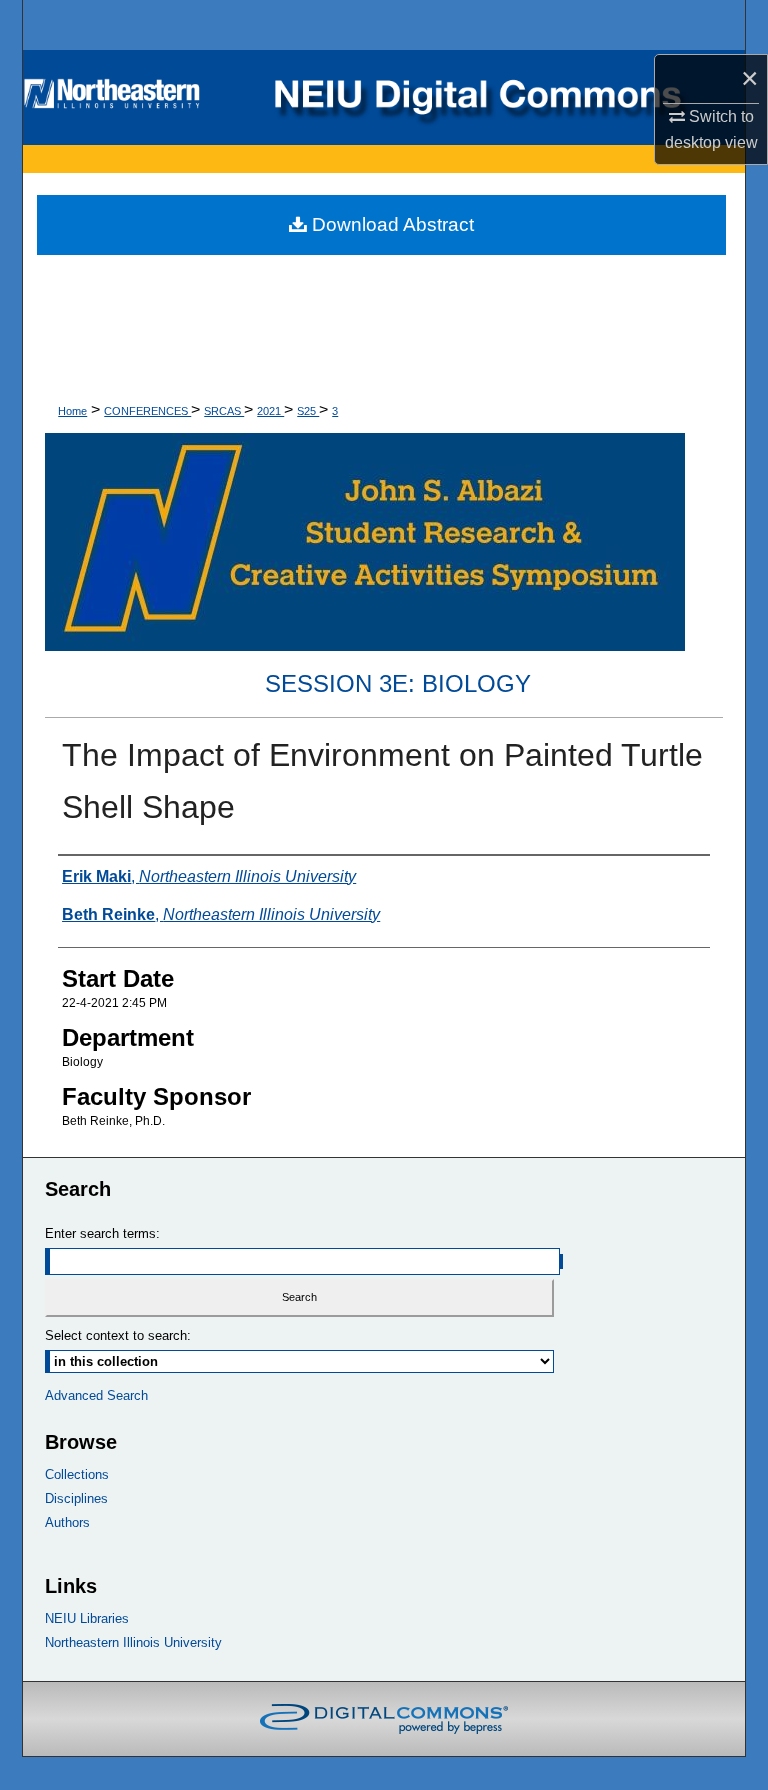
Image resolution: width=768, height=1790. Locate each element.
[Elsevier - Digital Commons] (384, 1719)
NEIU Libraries (87, 1618)
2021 (270, 411)
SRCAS (224, 411)
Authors (67, 1522)
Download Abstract (390, 224)
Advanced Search (96, 1395)
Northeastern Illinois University (133, 1642)
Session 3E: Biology (398, 683)
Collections (77, 1474)
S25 (308, 411)
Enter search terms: (102, 1233)
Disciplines (76, 1498)
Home (72, 411)
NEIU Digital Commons (384, 97)
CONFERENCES (147, 411)
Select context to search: (118, 1335)
